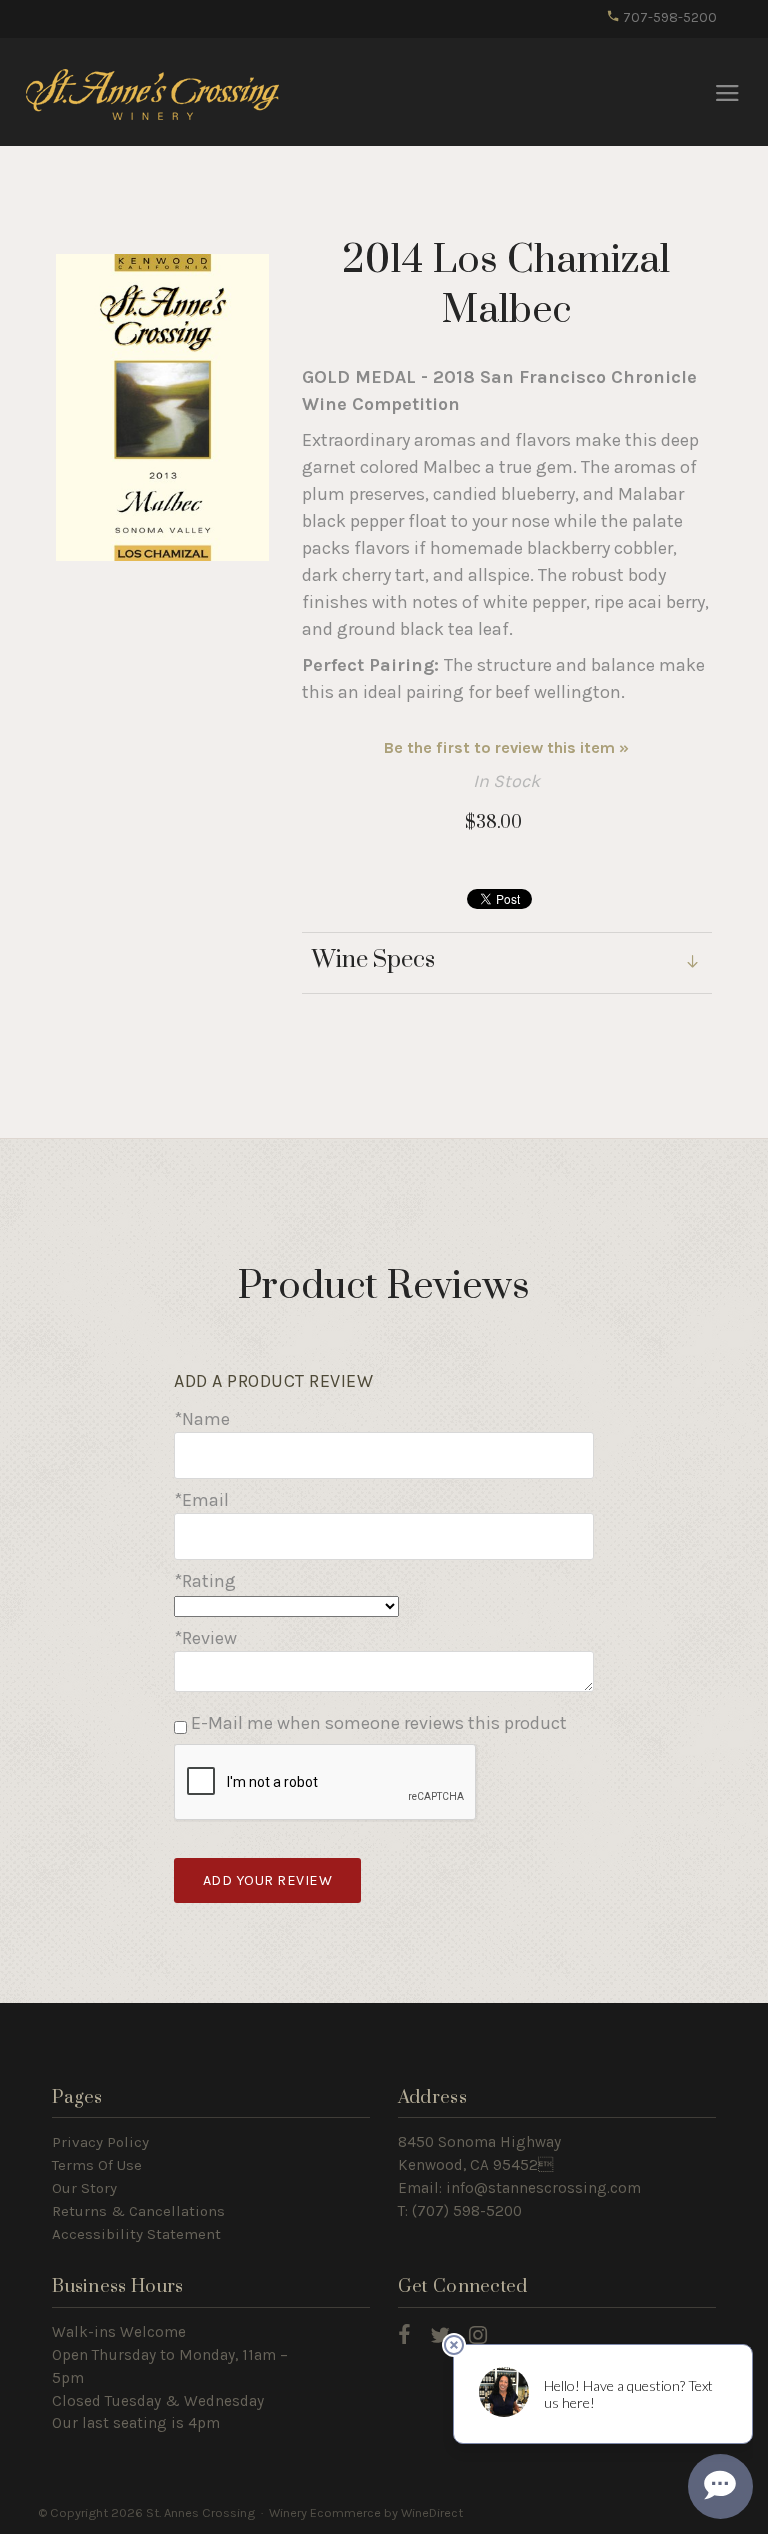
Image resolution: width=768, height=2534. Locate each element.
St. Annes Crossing (153, 93)
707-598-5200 (668, 17)
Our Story (84, 2188)
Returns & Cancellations (138, 2211)
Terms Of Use (97, 2165)
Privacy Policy (100, 2142)
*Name (202, 1419)
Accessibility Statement (136, 2234)
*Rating (205, 1581)
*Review (205, 1638)
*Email (201, 1500)
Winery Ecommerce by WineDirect (366, 2512)
